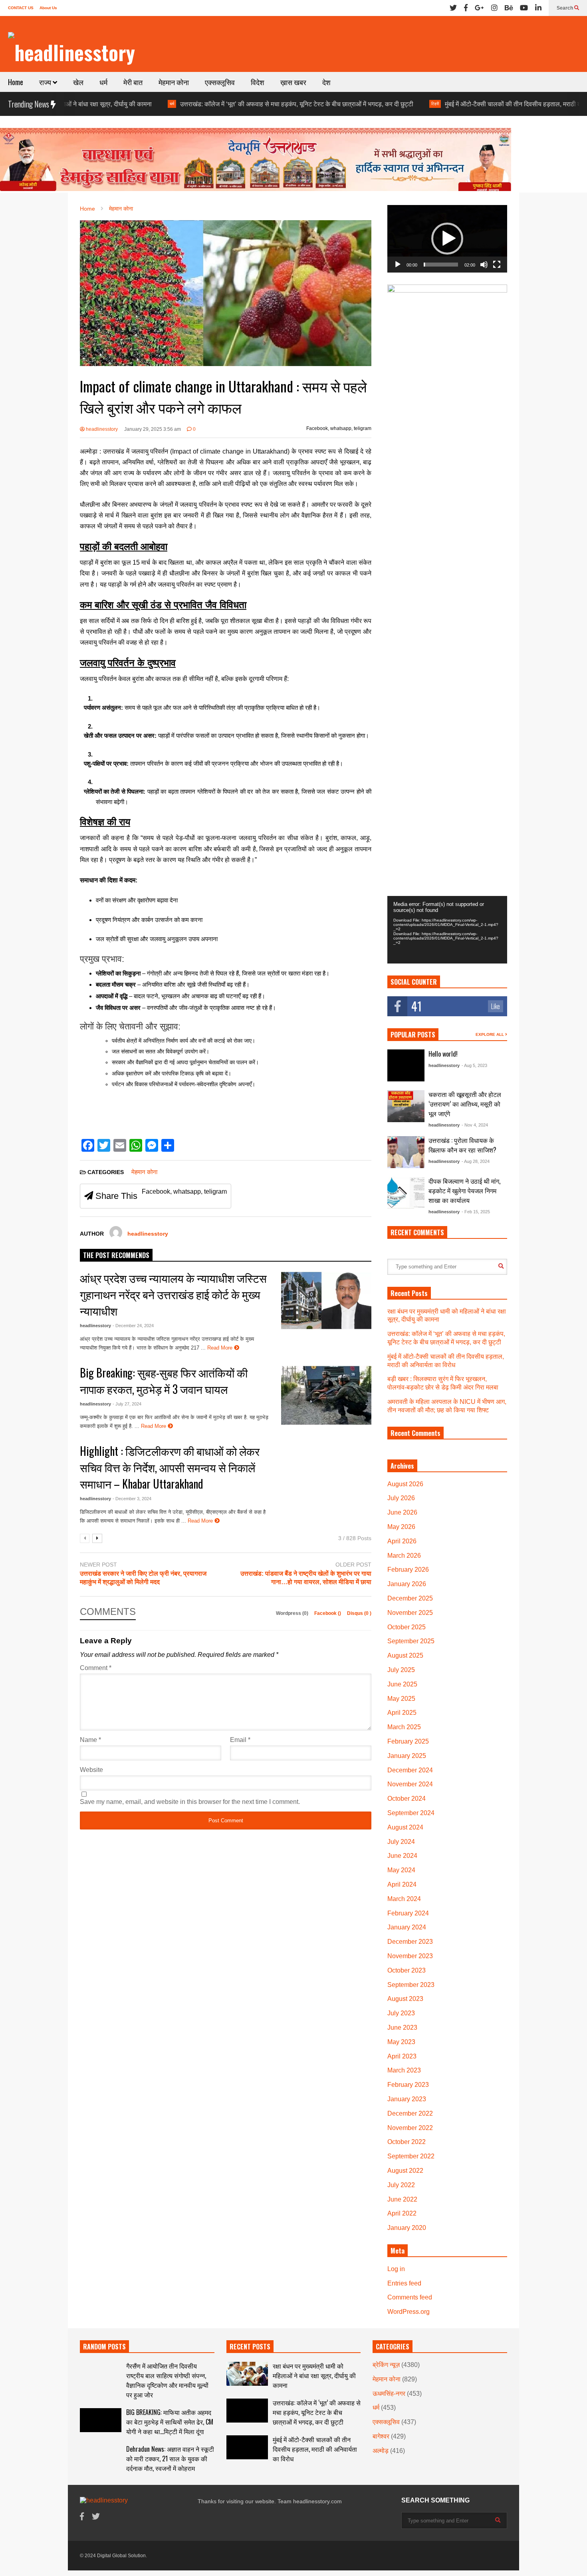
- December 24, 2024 (133, 1326)
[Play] (398, 265)
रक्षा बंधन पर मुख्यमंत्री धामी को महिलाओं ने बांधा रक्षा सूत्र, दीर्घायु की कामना (314, 2375)
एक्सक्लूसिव (220, 82)
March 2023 (404, 2070)
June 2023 (402, 2028)
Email (240, 1740)
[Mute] (484, 265)
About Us (48, 8)
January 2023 (407, 2099)
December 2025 (410, 1598)
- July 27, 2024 (127, 1404)
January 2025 (407, 1756)
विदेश (258, 82)
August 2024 (405, 1827)
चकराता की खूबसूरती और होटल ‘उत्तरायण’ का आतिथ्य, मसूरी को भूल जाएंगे (465, 1104)
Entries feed (404, 2283)
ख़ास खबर (293, 82)
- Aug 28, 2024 (476, 1161)
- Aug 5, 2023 (474, 1065)
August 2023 (405, 1999)
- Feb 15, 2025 (476, 1212)
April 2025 (402, 1713)
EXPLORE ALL (490, 1034)
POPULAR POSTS (413, 1035)
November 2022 (410, 2128)
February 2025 (408, 1741)
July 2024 (401, 1842)
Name (90, 1740)
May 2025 (401, 1699)
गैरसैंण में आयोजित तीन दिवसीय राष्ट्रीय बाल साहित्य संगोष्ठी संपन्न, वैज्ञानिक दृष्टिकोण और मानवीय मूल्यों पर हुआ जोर (167, 2380)
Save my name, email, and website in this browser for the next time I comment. (190, 1802)
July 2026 (401, 1498)
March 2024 (404, 1899)
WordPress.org (409, 2312)
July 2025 (401, 1670)
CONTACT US (21, 8)
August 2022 (405, 2171)
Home (16, 82)
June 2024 (402, 1856)
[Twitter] (453, 8)
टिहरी (363, 104)
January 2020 (407, 2228)
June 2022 (402, 2199)
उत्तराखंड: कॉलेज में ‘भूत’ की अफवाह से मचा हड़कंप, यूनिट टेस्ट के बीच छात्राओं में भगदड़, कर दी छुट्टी (225, 104)
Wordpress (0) (293, 1613)
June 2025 (402, 1684)
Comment (96, 1668)
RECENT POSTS (250, 2347)
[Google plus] (479, 8)
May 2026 (401, 1527)
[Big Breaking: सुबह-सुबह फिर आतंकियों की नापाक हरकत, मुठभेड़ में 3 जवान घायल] (326, 1395)
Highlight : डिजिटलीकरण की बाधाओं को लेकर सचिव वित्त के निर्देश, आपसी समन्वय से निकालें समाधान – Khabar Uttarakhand (170, 1467)
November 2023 (410, 1956)
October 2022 (407, 2142)
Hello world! (443, 1054)
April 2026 (402, 1541)
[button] (447, 239)
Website (91, 1770)
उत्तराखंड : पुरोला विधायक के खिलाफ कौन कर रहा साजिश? (462, 1145)
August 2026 (405, 1484)
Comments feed (410, 2297)
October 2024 (407, 1799)
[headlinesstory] (71, 52)
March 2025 (404, 1727)
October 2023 (407, 1970)
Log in (396, 2269)
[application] (447, 239)
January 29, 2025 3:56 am (153, 429)
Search (565, 8)
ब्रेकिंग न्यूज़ (386, 2365)
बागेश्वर (381, 2436)
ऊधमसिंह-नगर (389, 2394)
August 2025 (405, 1655)
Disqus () (359, 1613)
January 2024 (407, 1927)
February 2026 (408, 1570)
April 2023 (402, 2056)
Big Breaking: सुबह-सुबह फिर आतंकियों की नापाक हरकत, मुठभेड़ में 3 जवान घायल (164, 1381)
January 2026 (407, 1584)
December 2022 (410, 2113)
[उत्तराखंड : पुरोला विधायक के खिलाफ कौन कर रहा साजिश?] (406, 1152)
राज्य (46, 82)
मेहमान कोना (174, 82)
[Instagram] (494, 8)
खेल (78, 82)
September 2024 (411, 1813)
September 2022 (411, 2156)
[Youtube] (524, 8)
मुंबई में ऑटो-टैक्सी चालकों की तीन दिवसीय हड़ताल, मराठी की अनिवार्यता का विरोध (466, 104)
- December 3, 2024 (132, 1499)
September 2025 (411, 1641)
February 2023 (408, 2085)
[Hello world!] (406, 1065)
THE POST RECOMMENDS (116, 1255)
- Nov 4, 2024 (475, 1125)
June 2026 (402, 1512)
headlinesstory (101, 429)
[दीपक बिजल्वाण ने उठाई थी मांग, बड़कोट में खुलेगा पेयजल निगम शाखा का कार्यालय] (406, 1192)
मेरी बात (133, 82)
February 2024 (408, 1913)
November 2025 (410, 1613)
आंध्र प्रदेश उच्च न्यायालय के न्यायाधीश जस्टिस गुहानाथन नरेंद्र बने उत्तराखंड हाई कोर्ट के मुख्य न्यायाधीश (173, 1294)
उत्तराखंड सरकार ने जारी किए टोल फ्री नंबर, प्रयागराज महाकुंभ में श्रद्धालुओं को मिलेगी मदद (143, 1578)
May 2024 (401, 1870)
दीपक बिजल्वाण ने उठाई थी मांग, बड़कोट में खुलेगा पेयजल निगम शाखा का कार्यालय (464, 1190)
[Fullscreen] (497, 265)
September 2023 (411, 1985)
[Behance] (509, 8)
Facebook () (328, 1613)
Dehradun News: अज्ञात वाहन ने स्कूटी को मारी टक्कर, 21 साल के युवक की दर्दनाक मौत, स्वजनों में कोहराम (170, 2459)
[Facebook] (466, 8)
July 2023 (401, 2013)
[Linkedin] (538, 8)
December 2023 (410, 1942)
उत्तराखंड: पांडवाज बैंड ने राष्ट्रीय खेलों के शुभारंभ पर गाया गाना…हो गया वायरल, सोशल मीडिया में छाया (306, 1578)
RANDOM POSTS (104, 2347)
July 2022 (401, 2185)
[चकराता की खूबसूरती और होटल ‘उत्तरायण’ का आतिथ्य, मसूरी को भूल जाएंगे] (406, 1106)
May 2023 (401, 2042)
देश (326, 82)
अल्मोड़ (381, 2451)
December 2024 (410, 1770)
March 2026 (404, 1556)
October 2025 (407, 1627)
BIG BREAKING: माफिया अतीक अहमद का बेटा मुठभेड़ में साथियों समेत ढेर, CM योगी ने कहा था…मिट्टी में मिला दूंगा (170, 2422)
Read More (221, 1348)
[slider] (441, 265)
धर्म (103, 82)
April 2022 (402, 2213)
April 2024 (402, 1884)
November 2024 (410, 1784)
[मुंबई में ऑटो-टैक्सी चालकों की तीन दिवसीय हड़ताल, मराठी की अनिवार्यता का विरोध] (247, 2447)
